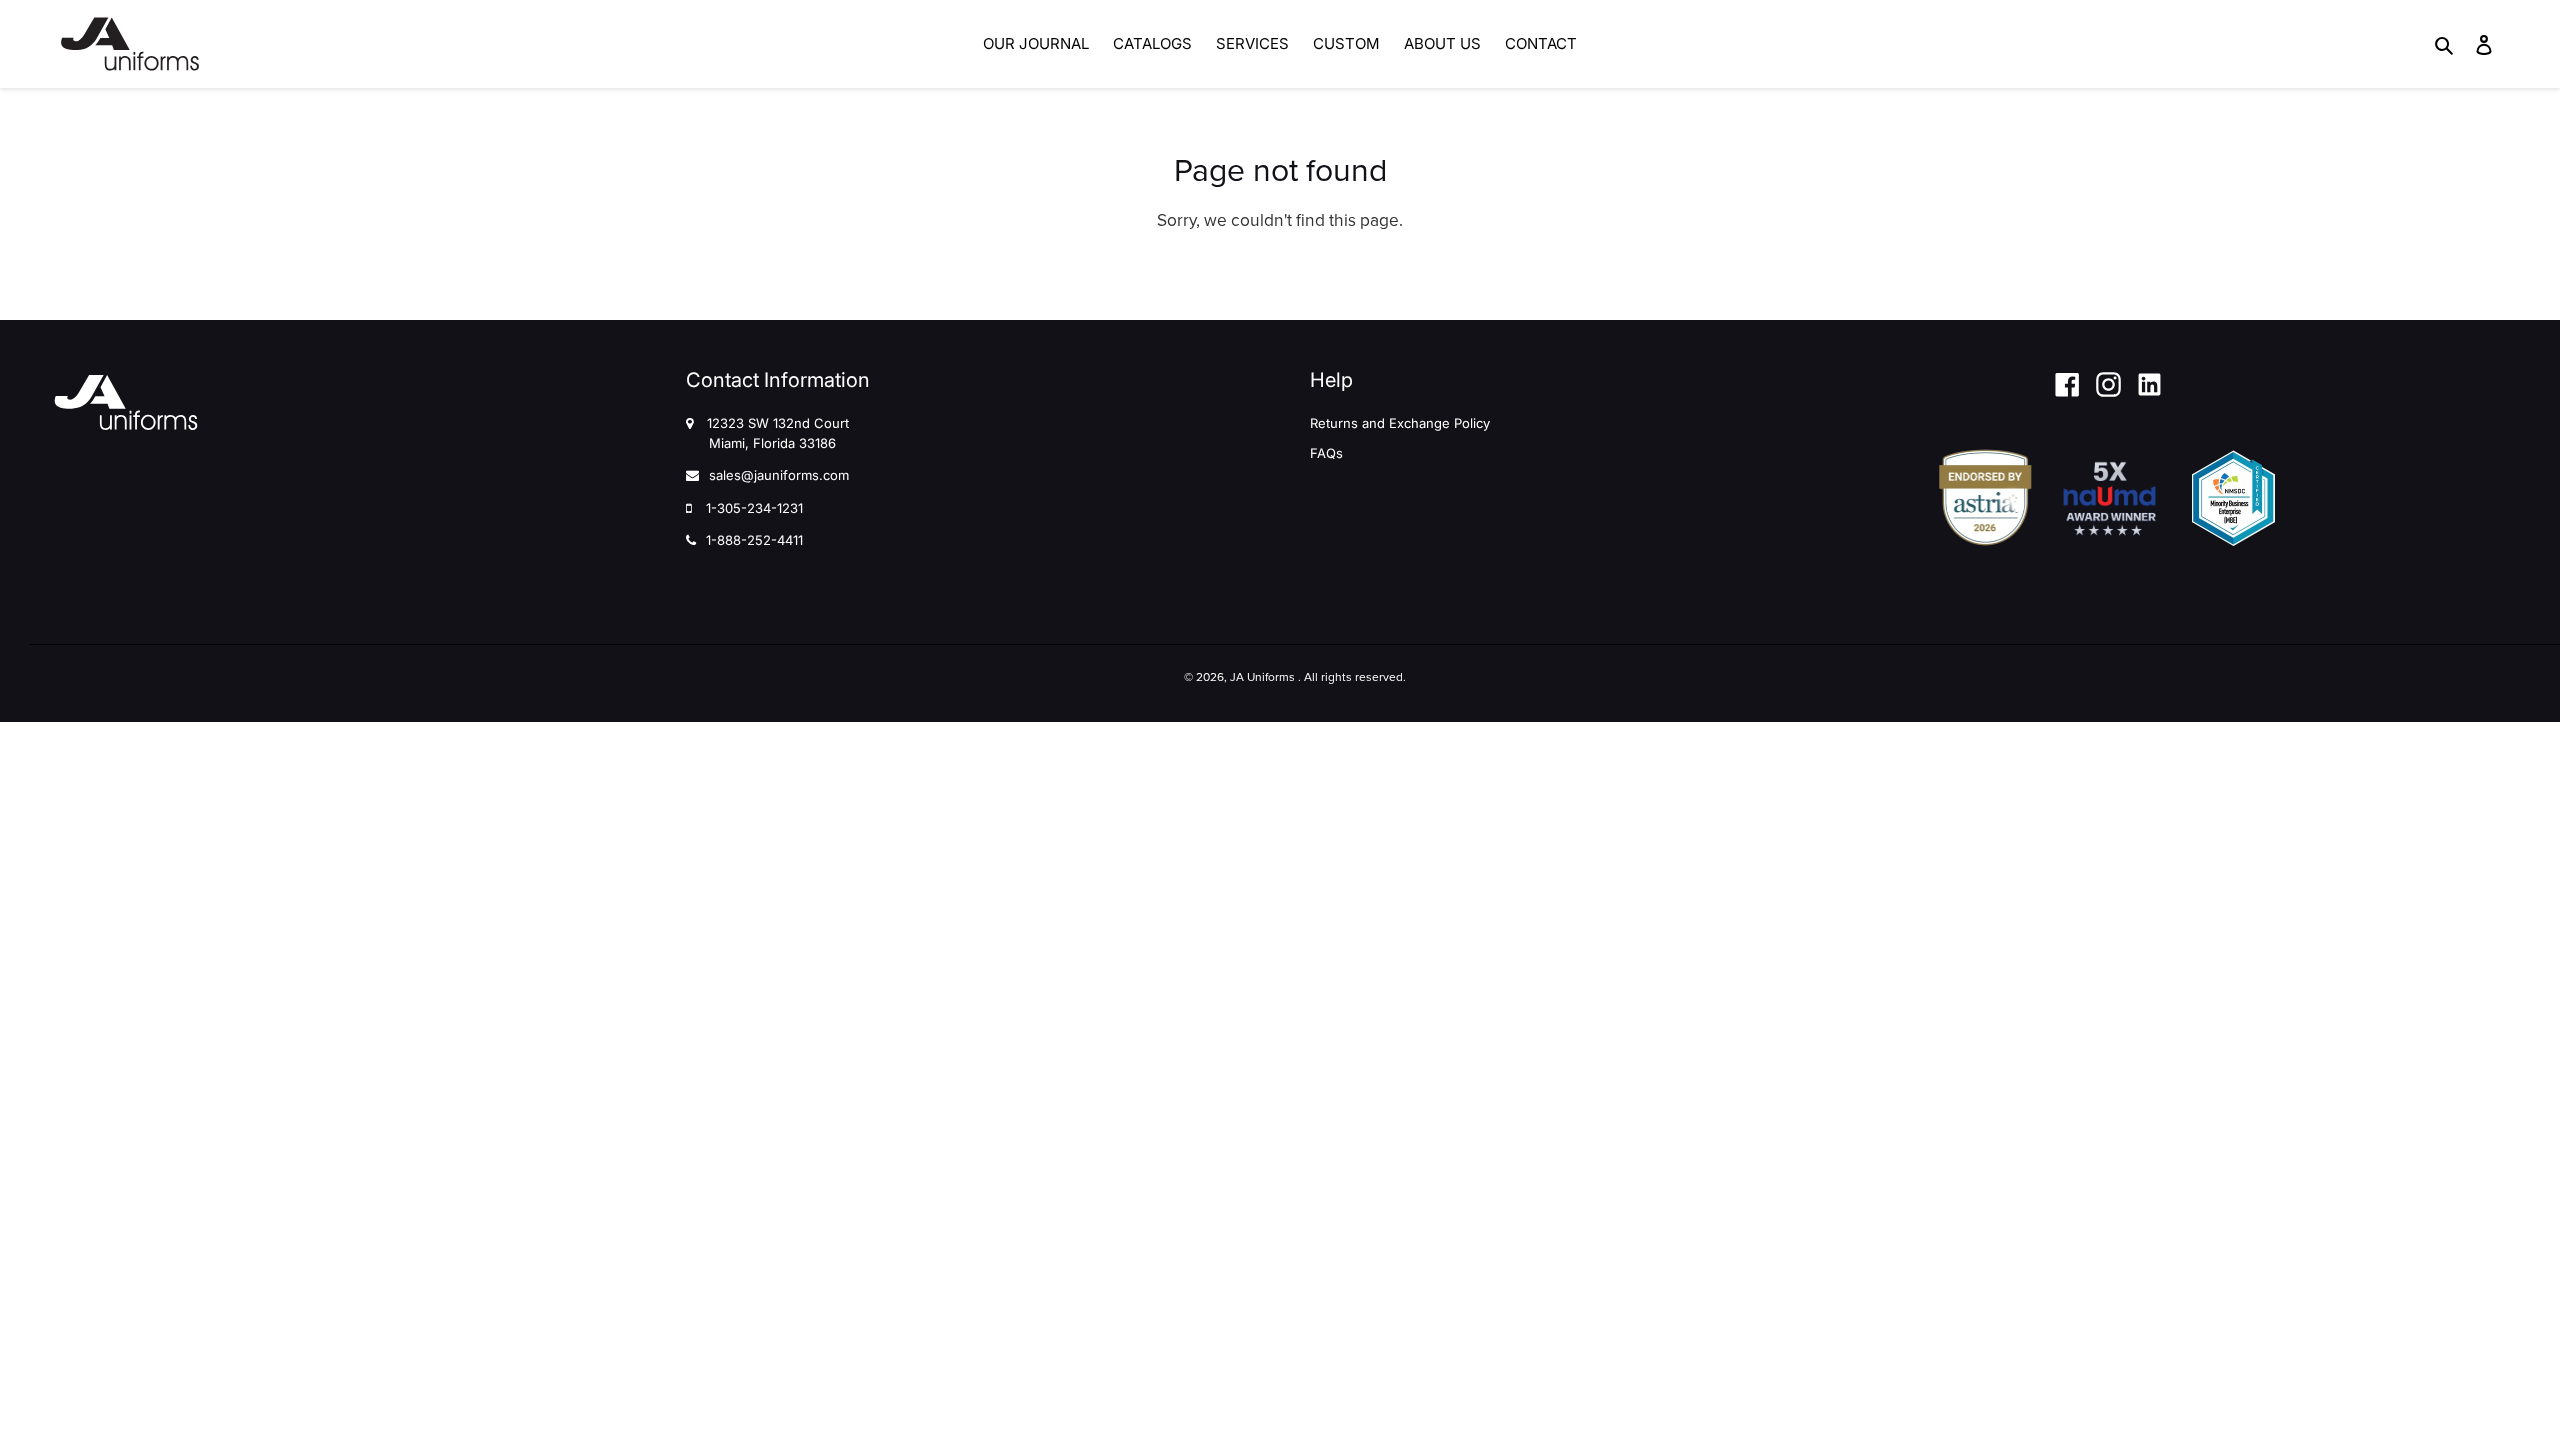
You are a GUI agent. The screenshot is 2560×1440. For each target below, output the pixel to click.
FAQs (1326, 453)
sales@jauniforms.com (779, 475)
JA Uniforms (1262, 677)
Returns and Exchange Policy (1400, 423)
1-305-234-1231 (754, 508)
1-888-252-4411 (754, 540)
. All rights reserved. (1352, 677)
